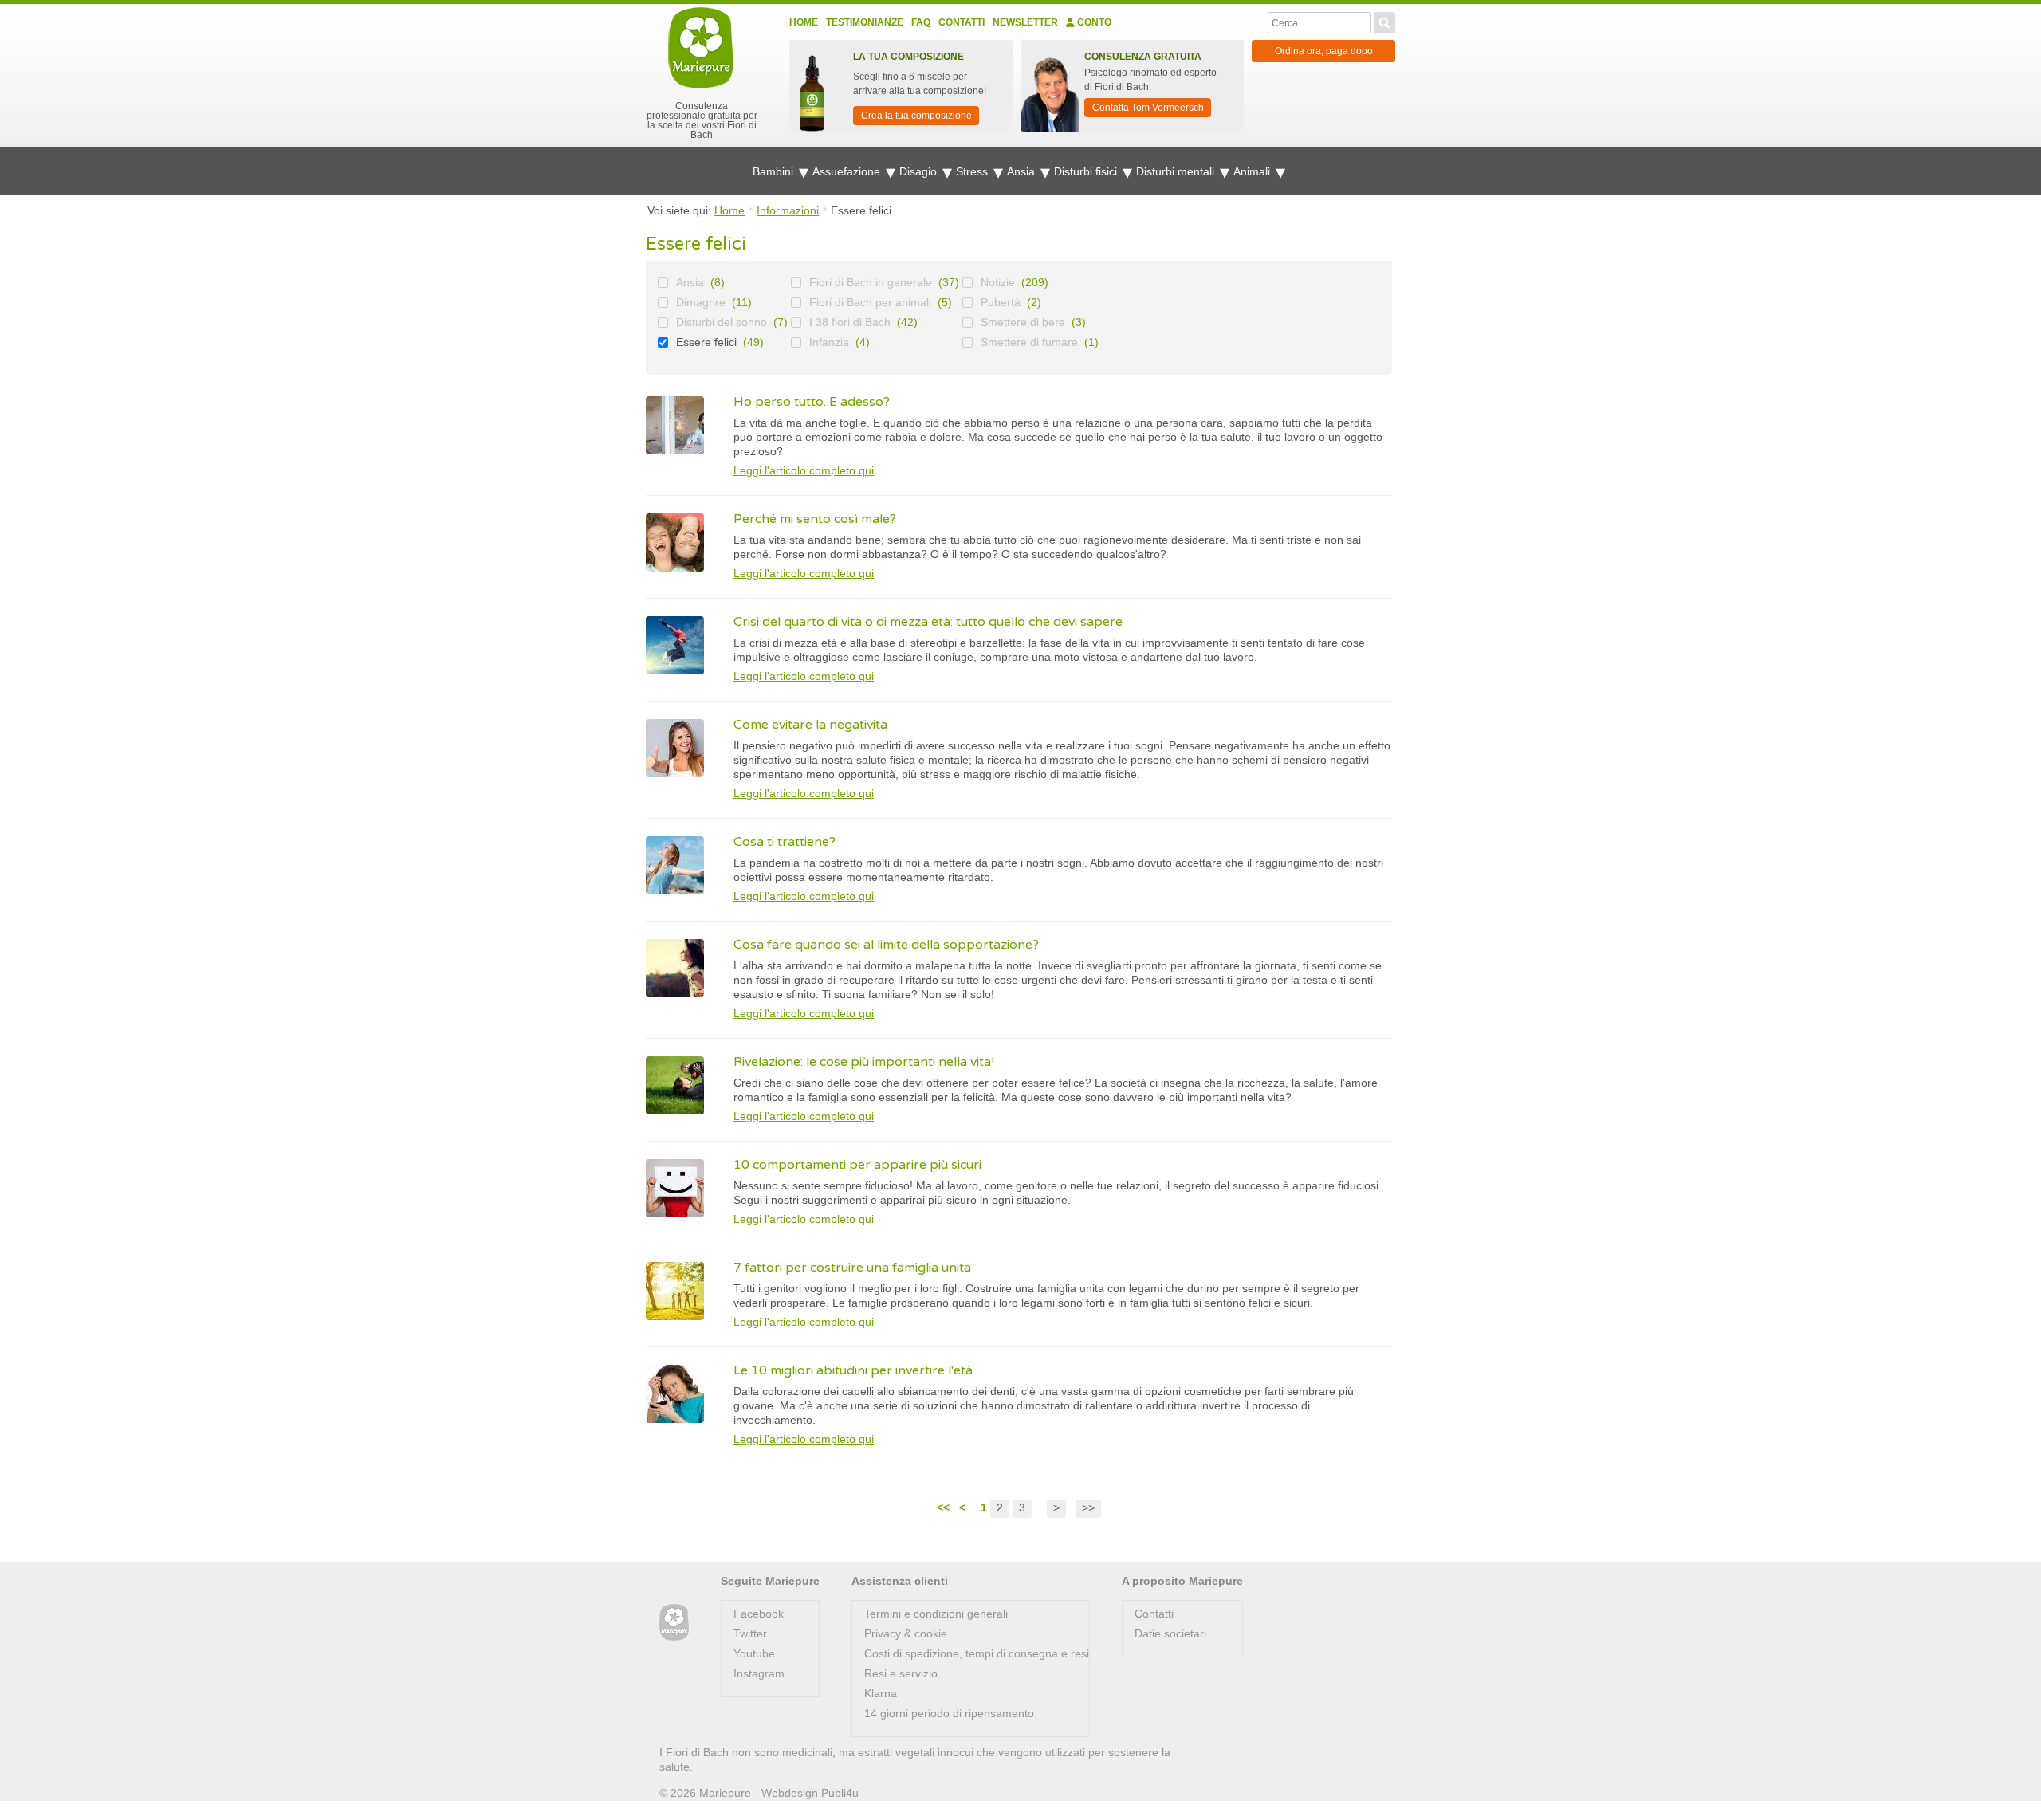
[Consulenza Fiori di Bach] (674, 1623)
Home (804, 22)
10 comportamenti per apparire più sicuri (857, 1165)
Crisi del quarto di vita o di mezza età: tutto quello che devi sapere (928, 622)
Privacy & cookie (906, 1633)
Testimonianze (865, 22)
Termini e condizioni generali (936, 1614)
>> (1088, 1507)
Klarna (881, 1693)
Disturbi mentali (1177, 171)
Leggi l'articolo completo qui (804, 470)
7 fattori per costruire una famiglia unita (852, 1268)
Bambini (775, 171)
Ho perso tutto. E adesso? (812, 402)
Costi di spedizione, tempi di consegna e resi (977, 1653)
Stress (973, 171)
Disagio (920, 171)
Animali (1253, 171)
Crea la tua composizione (916, 116)
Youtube (754, 1653)
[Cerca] (1384, 21)
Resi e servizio (901, 1673)
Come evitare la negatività (810, 725)
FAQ (921, 22)
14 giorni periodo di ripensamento (949, 1713)
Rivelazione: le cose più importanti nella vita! (864, 1062)
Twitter (750, 1633)
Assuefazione (848, 171)
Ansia (1022, 171)
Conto (1093, 22)
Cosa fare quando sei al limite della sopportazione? (886, 945)
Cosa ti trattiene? (785, 842)
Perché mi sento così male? (815, 519)
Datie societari (1170, 1633)
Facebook (759, 1614)
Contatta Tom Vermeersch (1148, 108)
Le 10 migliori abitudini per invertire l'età (853, 1370)
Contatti (962, 22)
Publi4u (840, 1793)
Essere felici (706, 342)
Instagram (759, 1673)
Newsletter (1025, 22)
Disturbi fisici (1087, 171)
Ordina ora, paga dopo (1324, 51)
